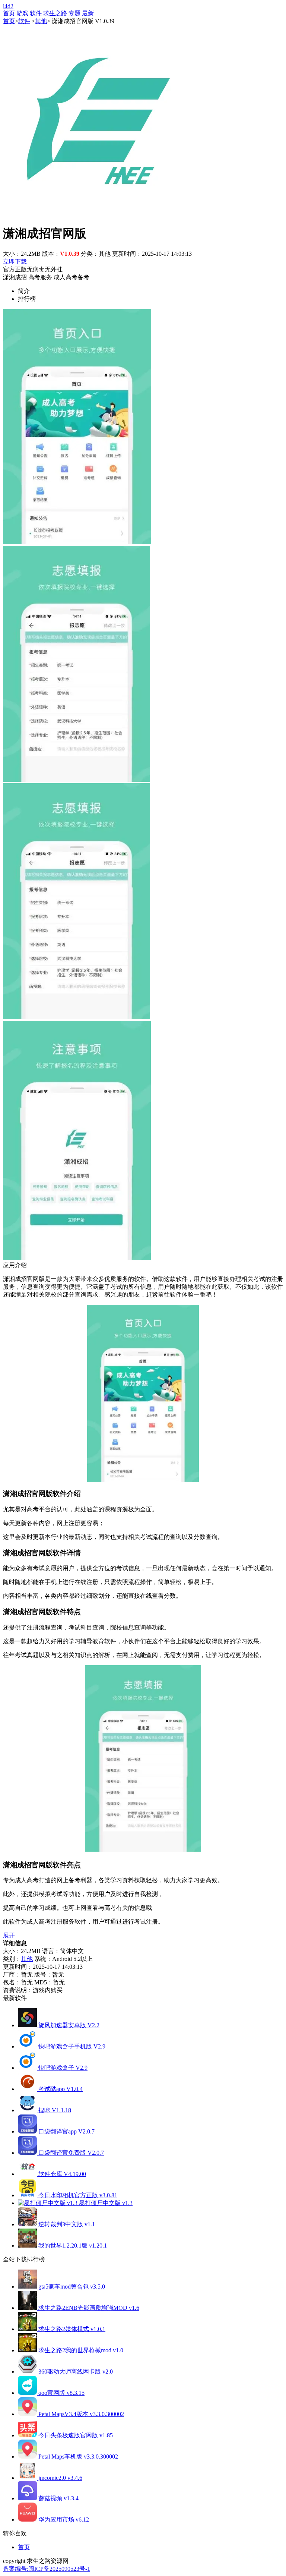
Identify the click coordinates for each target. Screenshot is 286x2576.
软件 (36, 13)
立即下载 (15, 262)
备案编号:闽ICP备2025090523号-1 (47, 2569)
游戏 (22, 13)
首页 (9, 13)
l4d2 (8, 6)
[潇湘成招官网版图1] (77, 542)
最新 (88, 13)
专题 (74, 13)
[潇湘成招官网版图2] (77, 780)
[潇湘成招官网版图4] (77, 1258)
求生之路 (55, 13)
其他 (41, 21)
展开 (9, 1935)
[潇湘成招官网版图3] (77, 1017)
